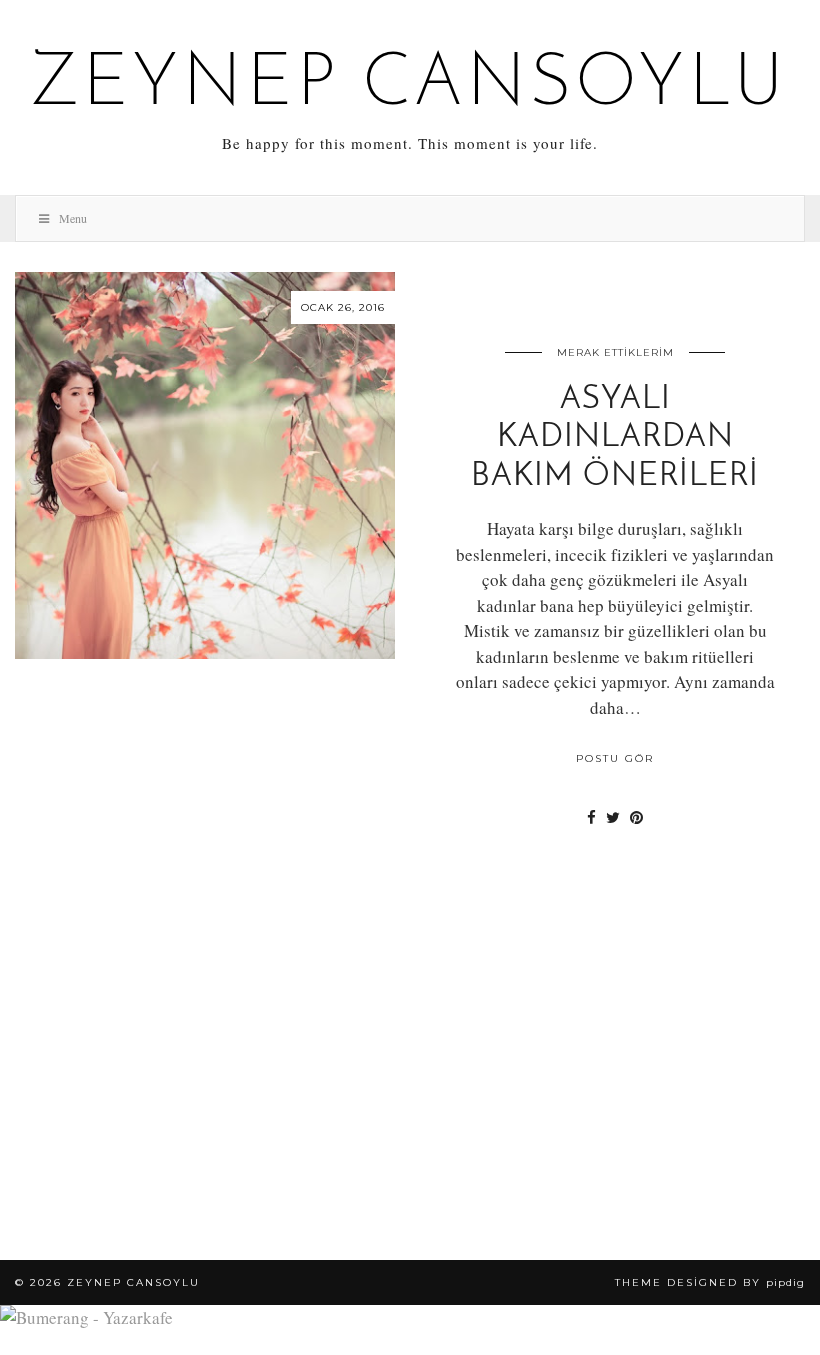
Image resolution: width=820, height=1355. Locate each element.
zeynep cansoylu (410, 86)
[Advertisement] (410, 1090)
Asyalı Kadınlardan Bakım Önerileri (615, 438)
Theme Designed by (710, 1282)
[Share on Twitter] (613, 817)
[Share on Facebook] (591, 817)
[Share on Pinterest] (636, 817)
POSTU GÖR (615, 758)
